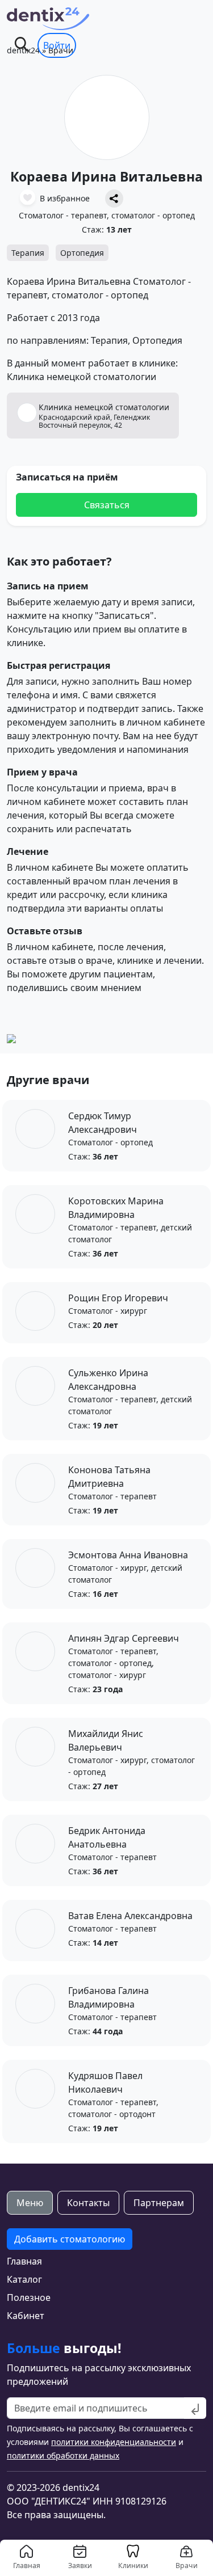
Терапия (28, 253)
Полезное (29, 2297)
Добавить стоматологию (70, 2239)
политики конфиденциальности (114, 2442)
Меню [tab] (30, 2203)
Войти (57, 45)
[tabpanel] (106, 2275)
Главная (24, 2261)
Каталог (24, 2279)
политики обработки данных (63, 2455)
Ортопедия (82, 253)
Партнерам (159, 2203)
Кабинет (26, 2316)
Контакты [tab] (88, 2203)
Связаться (107, 505)
